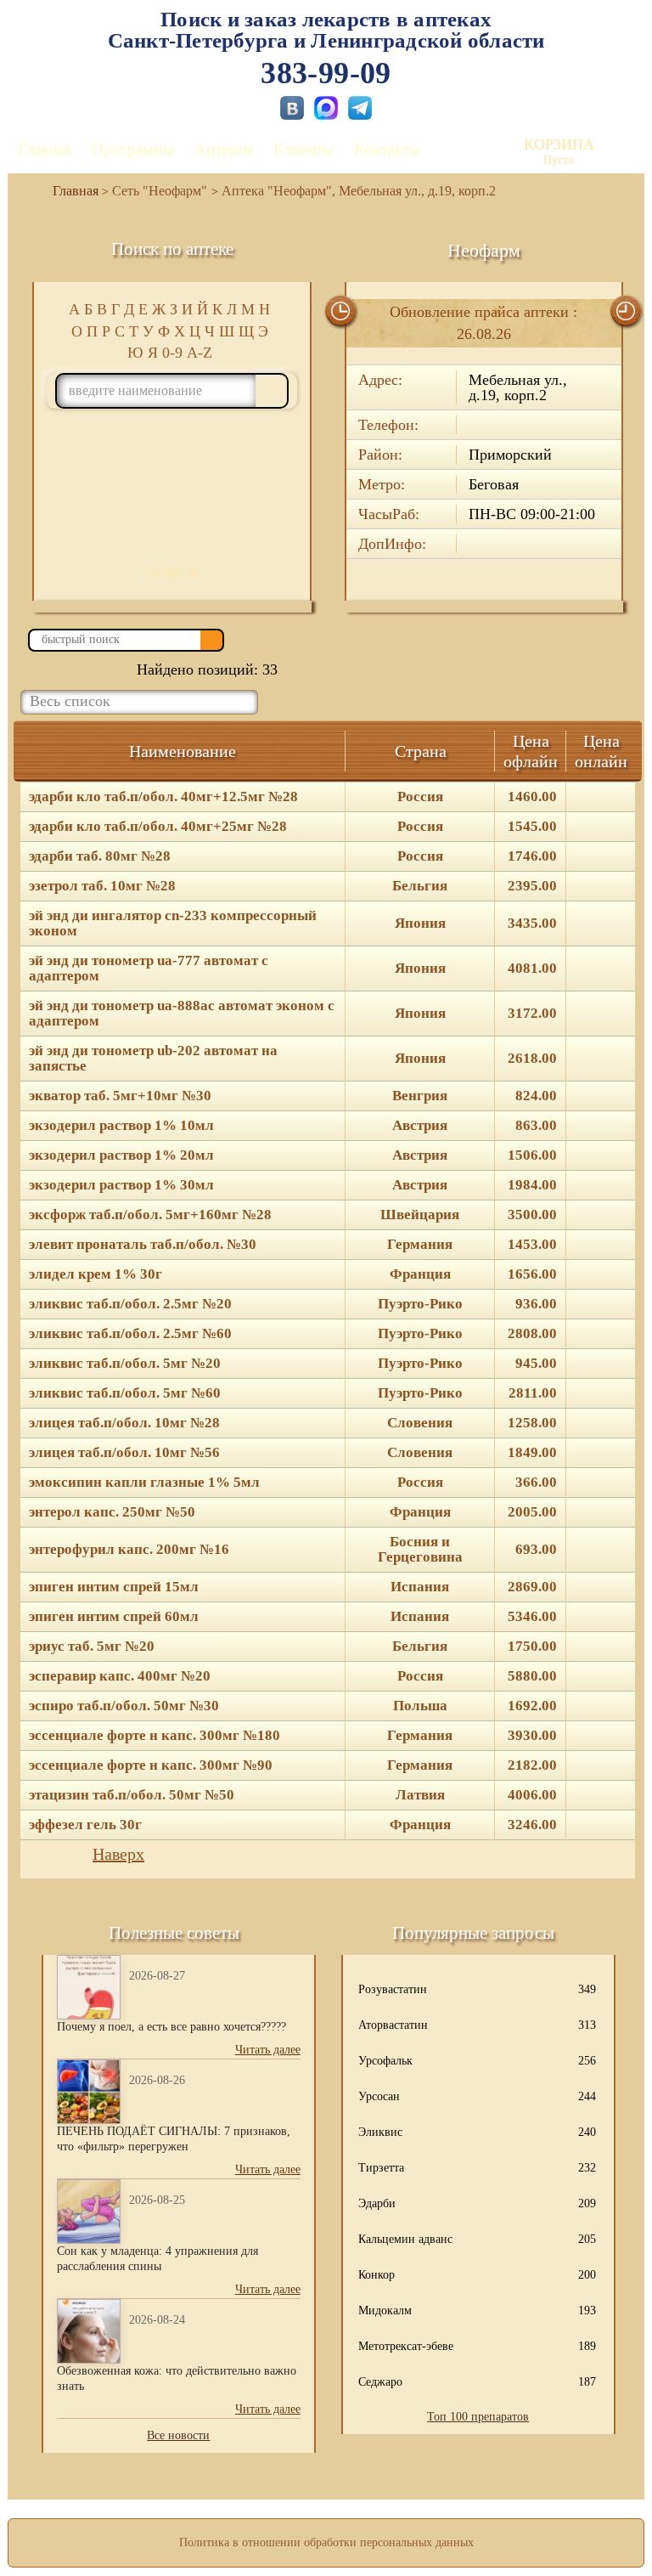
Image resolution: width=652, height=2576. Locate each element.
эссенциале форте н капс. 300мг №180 (155, 1736)
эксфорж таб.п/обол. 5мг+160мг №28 (150, 1215)
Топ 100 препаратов (478, 2417)
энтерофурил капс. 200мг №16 (129, 1550)
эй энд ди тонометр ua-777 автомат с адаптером (149, 969)
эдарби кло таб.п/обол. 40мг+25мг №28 (158, 827)
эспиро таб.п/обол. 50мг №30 (124, 1706)
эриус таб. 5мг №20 (92, 1647)
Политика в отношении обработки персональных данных (326, 2542)
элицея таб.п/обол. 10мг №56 (124, 1453)
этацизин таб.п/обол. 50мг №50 (132, 1795)
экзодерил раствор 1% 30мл (121, 1185)
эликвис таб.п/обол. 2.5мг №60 (130, 1334)
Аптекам (224, 149)
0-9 (172, 353)
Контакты (387, 149)
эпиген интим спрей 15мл (114, 1587)
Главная (45, 149)
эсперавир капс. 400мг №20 (120, 1676)
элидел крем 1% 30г (96, 1274)
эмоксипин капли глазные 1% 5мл (144, 1483)
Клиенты (304, 149)
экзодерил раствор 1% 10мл (121, 1126)
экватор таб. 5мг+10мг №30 (120, 1096)
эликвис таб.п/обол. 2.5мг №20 (130, 1304)
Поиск (172, 573)
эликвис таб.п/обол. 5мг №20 (125, 1364)
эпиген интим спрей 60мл (114, 1617)
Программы (133, 149)
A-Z (200, 353)
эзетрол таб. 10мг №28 (102, 886)
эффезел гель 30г (85, 1825)
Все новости (178, 2435)
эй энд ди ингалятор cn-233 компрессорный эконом (173, 924)
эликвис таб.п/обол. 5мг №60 (125, 1393)
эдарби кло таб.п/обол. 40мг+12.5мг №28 (163, 797)
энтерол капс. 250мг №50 (112, 1512)
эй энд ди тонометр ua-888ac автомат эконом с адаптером (182, 1014)
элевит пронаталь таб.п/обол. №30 (143, 1245)
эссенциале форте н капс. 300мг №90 (151, 1765)
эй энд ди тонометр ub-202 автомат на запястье (153, 1059)
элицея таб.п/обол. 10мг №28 (124, 1423)
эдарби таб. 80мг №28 (100, 856)
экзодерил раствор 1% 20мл (121, 1155)
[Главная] (69, 191)
